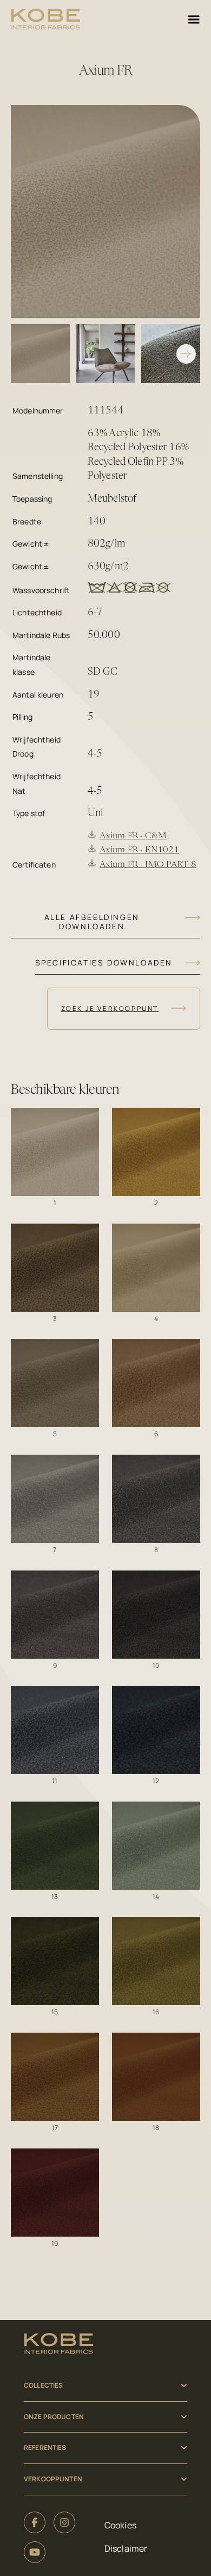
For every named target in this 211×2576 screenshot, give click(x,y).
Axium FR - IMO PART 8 (148, 865)
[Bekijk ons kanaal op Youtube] (35, 2552)
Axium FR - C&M (133, 836)
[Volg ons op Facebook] (35, 2522)
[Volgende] (186, 354)
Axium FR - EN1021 (139, 850)
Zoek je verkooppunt (110, 1008)
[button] (55, 1152)
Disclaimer (126, 2548)
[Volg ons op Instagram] (64, 2522)
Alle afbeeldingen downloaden (92, 921)
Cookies (120, 2525)
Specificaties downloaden (104, 962)
